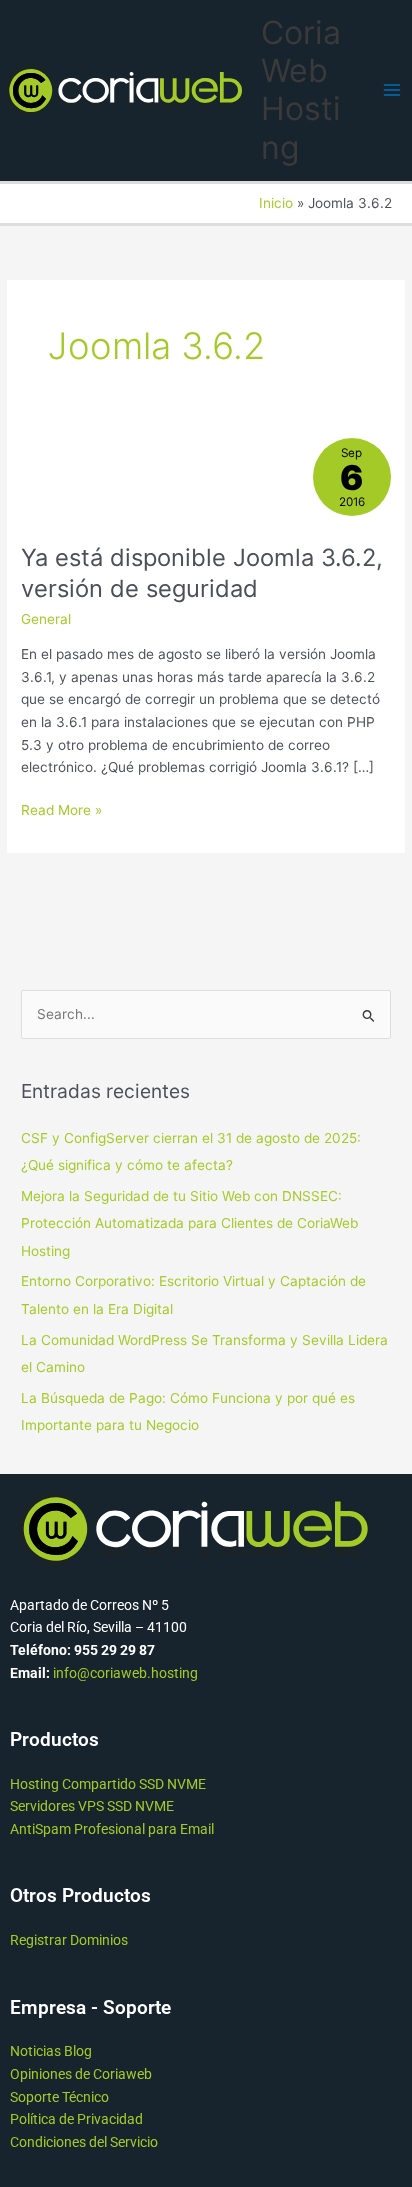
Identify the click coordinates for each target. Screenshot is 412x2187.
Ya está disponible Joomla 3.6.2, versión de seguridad (202, 573)
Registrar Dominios (69, 1940)
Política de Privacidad (76, 2119)
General (46, 619)
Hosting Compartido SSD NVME (108, 1784)
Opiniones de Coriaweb (81, 2074)
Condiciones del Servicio (84, 2142)
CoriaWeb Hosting (301, 90)
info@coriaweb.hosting (125, 1673)
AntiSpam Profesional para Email (112, 1829)
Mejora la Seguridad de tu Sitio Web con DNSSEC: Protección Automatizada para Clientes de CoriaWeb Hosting (189, 1223)
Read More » (61, 808)
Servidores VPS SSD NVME (92, 1806)
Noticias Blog (51, 2051)
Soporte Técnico (59, 2097)
